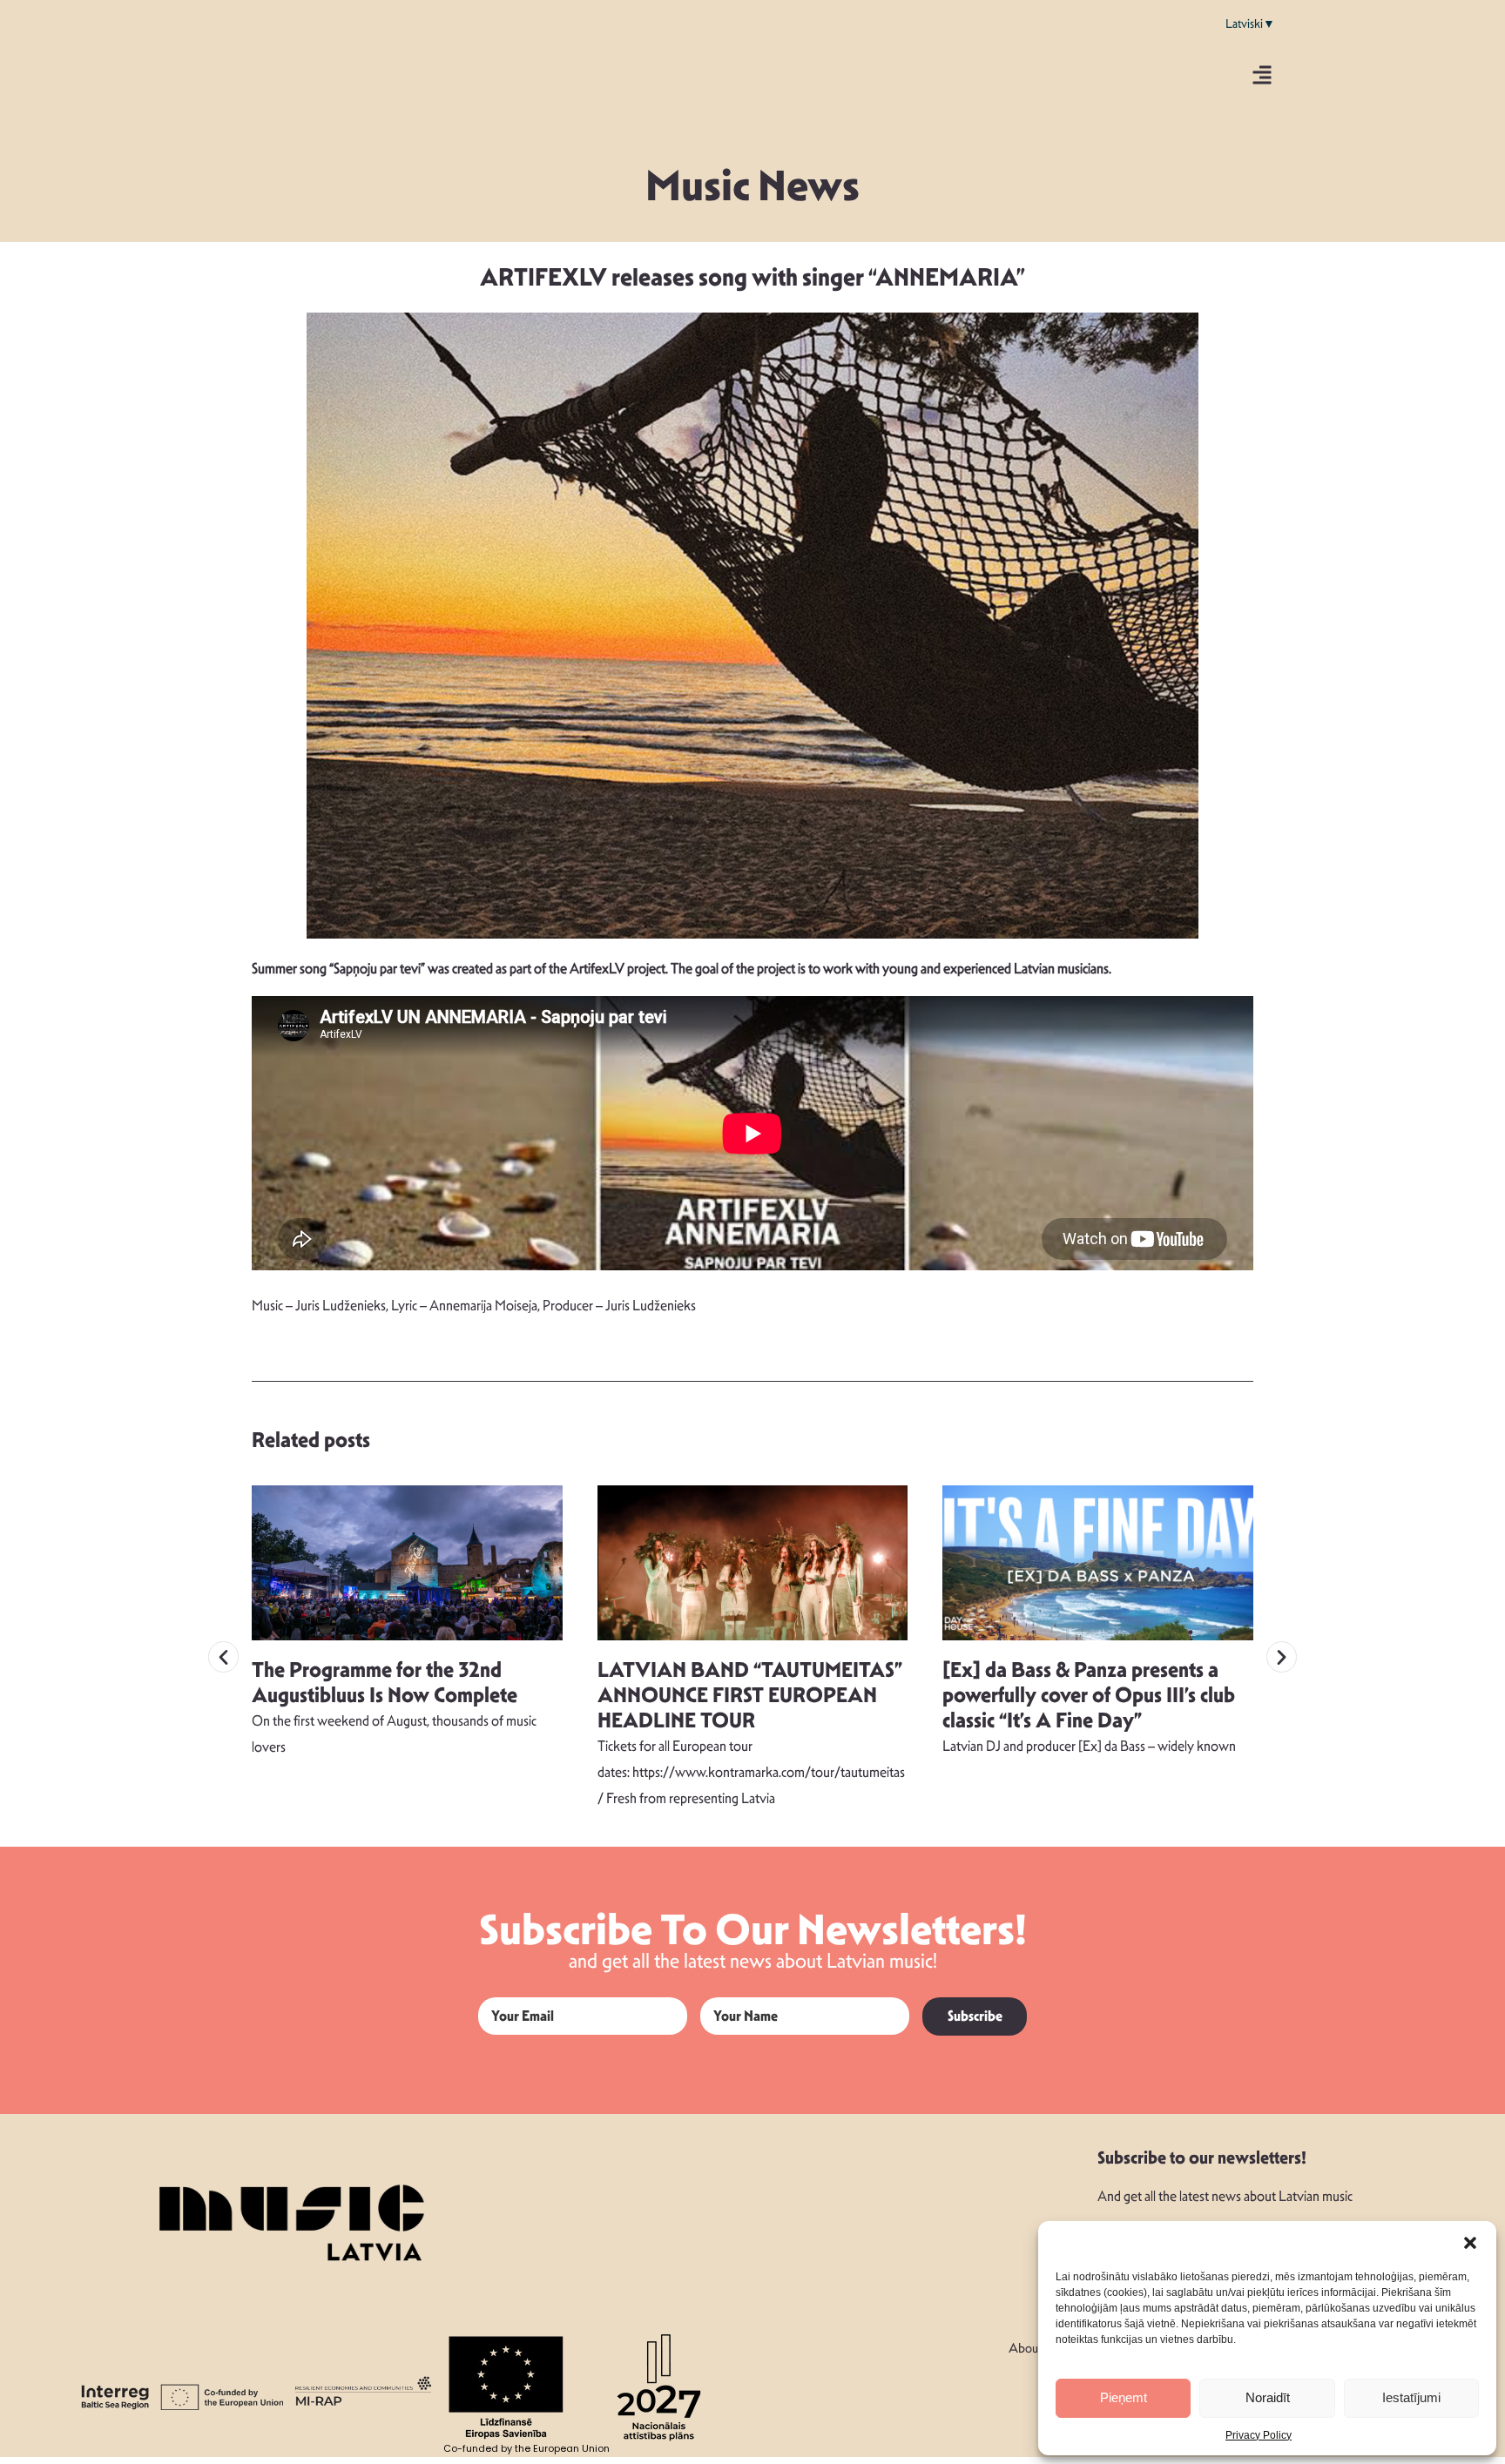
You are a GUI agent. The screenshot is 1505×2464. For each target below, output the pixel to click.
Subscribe (975, 2016)
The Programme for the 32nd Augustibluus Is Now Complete (385, 1683)
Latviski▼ (1250, 24)
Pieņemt (1124, 2397)
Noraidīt (1268, 2397)
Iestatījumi (1411, 2397)
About (1025, 2348)
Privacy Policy (1259, 2435)
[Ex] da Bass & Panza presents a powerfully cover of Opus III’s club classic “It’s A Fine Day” (1089, 1695)
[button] (1470, 2243)
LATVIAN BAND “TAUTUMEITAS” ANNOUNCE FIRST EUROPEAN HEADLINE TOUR (750, 1695)
